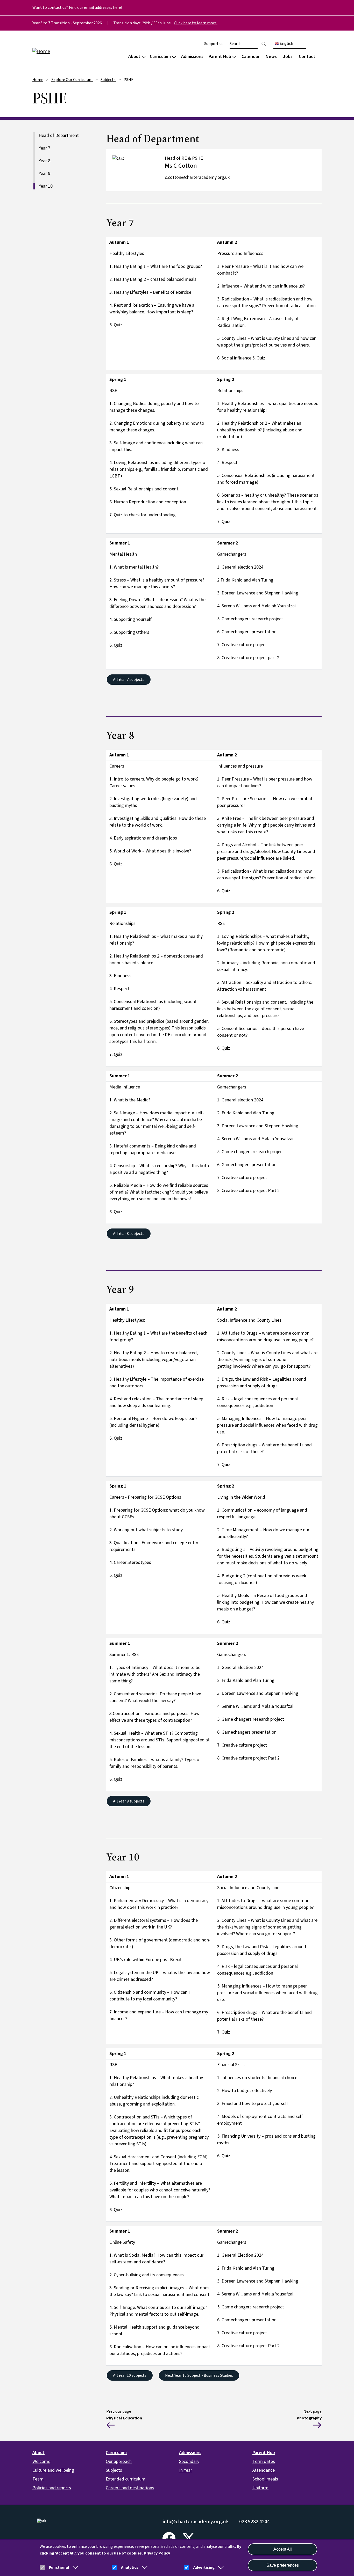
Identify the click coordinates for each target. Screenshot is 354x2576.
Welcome (41, 2461)
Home (38, 80)
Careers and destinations (130, 2488)
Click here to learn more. (196, 23)
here (117, 8)
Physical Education (124, 2418)
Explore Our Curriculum (72, 80)
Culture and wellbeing (53, 2470)
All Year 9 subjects (129, 1801)
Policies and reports (52, 2488)
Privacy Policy (157, 2553)
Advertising (204, 2567)
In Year (186, 2470)
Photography (309, 2418)
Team (38, 2479)
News (271, 57)
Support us (214, 44)
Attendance (264, 2470)
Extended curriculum (126, 2479)
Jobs (288, 57)
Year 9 (44, 174)
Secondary (189, 2461)
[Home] (66, 51)
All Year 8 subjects (129, 1234)
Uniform (260, 2488)
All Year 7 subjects (129, 680)
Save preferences (283, 2565)
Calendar (250, 57)
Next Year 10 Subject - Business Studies (199, 2375)
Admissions (192, 57)
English (286, 43)
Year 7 (44, 148)
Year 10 (46, 186)
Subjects (108, 80)
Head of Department (59, 135)
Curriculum (160, 57)
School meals (265, 2479)
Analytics (130, 2567)
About (134, 57)
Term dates (264, 2461)
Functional (59, 2567)
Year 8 (44, 161)
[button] (74, 2567)
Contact (307, 57)
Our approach (119, 2461)
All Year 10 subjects (130, 2375)
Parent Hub (220, 57)
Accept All (283, 2549)
